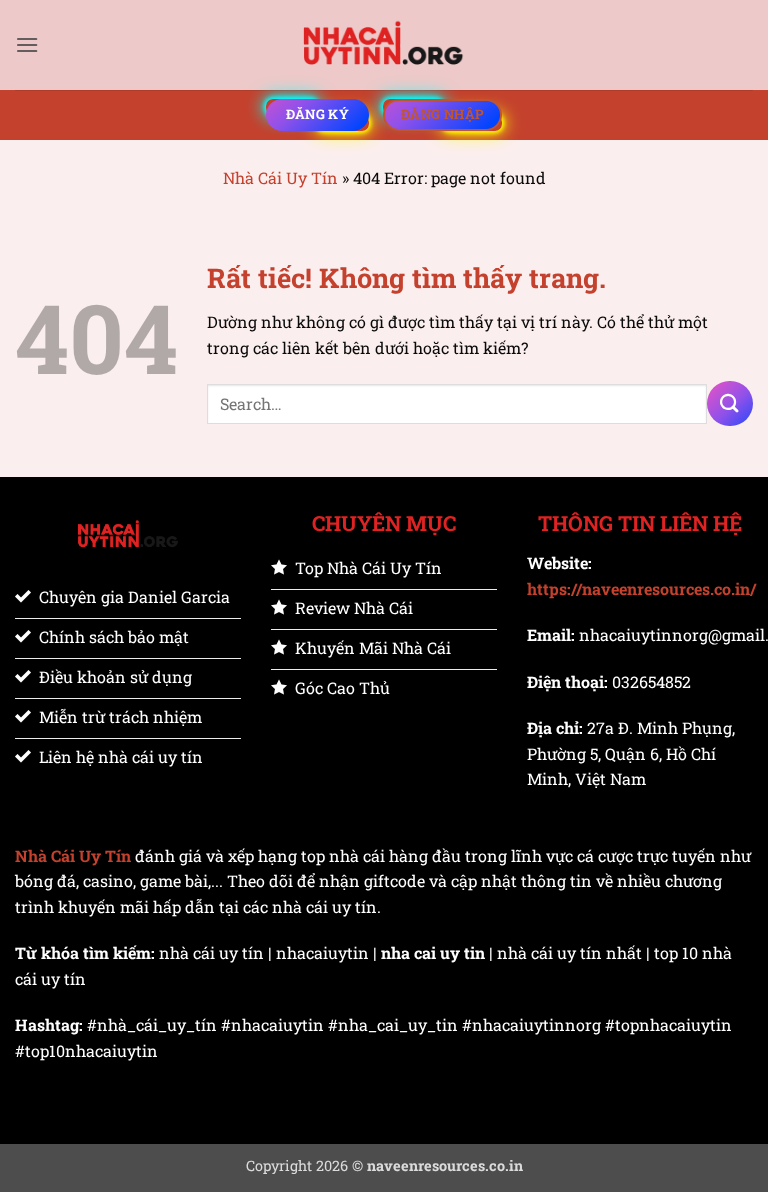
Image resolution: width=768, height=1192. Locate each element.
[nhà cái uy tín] (384, 45)
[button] (27, 44)
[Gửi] (730, 403)
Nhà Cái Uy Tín (280, 177)
